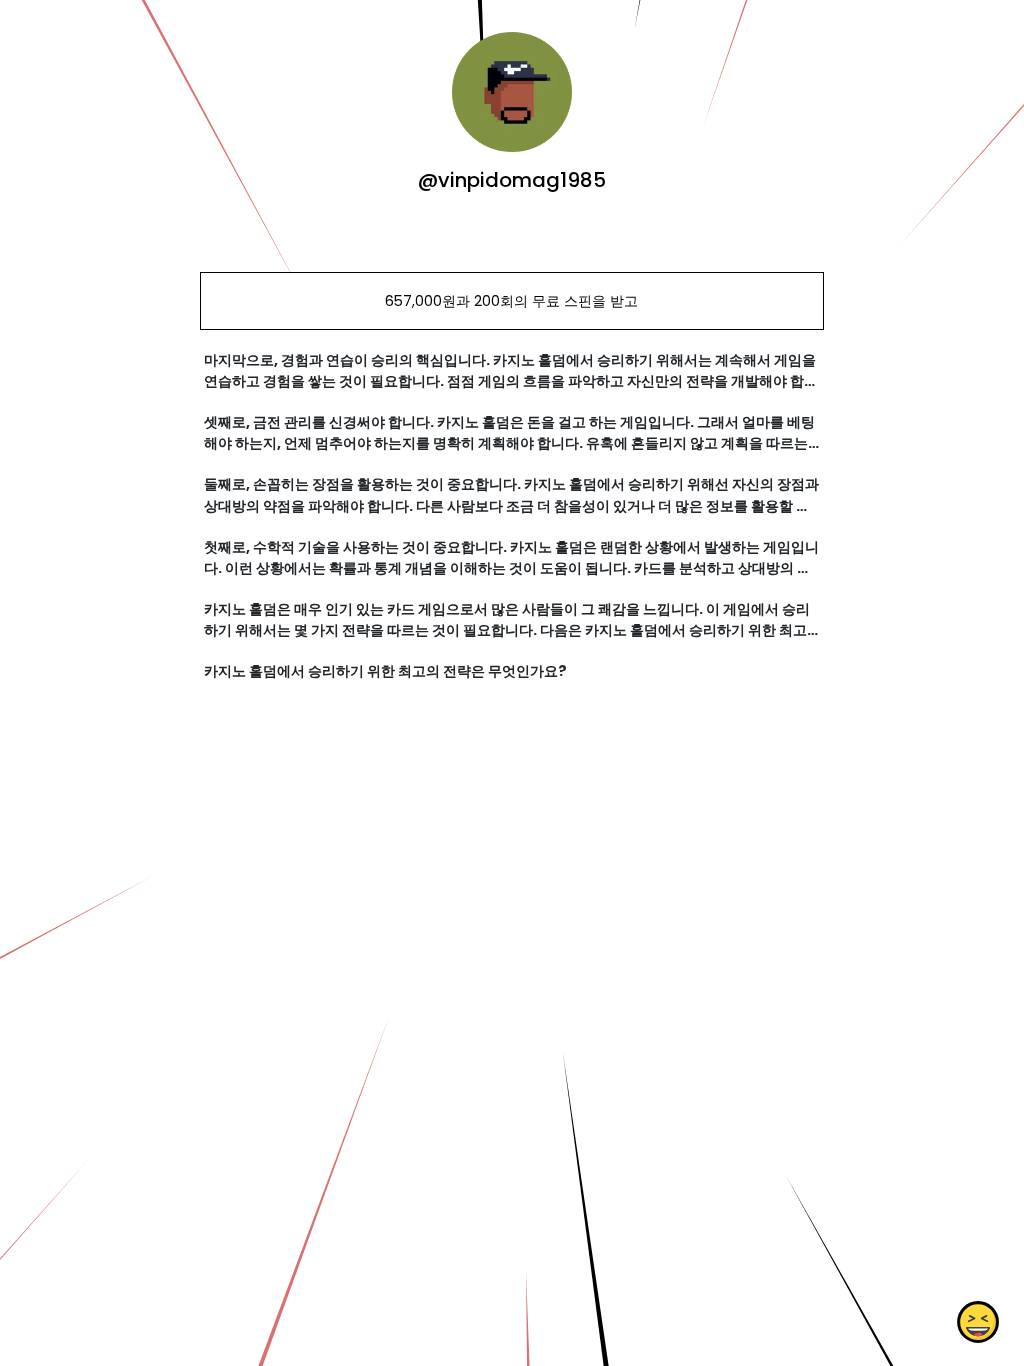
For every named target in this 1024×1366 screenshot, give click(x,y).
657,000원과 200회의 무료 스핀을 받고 (511, 301)
